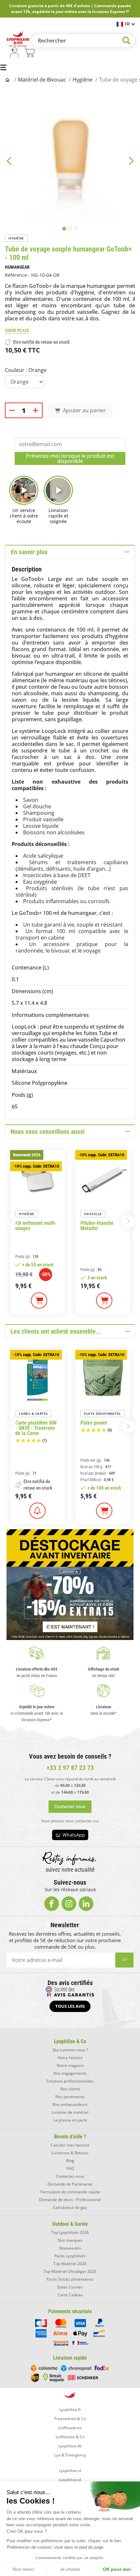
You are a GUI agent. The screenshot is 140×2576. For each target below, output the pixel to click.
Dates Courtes (70, 2287)
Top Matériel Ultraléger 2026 (70, 2271)
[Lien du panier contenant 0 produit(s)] (29, 53)
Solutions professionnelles (70, 2081)
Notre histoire (70, 2058)
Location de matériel (70, 2112)
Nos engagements (70, 2073)
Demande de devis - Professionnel (70, 2200)
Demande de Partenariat (70, 2184)
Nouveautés (70, 2248)
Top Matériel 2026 (70, 2264)
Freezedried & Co (70, 2419)
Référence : (17, 275)
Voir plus (17, 330)
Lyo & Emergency (70, 2455)
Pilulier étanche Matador (97, 1226)
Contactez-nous (70, 2176)
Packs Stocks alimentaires (70, 2279)
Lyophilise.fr (70, 2409)
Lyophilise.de (70, 2446)
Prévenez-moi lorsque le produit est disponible (70, 458)
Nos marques (70, 2240)
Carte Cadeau (70, 2295)
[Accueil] (8, 80)
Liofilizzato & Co (70, 2437)
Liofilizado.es (70, 2428)
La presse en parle (70, 2120)
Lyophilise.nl (70, 2471)
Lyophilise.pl (70, 2480)
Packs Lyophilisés (70, 2256)
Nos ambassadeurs (70, 2104)
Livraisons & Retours (70, 2153)
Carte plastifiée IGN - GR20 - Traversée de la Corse (36, 1428)
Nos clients (70, 2089)
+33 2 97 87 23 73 (70, 1768)
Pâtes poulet (94, 1423)
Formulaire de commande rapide (70, 2192)
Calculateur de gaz (70, 2207)
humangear (17, 267)
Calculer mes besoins (70, 2145)
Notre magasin (70, 2065)
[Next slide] (131, 161)
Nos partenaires (70, 2097)
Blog (70, 2161)
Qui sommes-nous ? (70, 2050)
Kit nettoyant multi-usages (36, 1226)
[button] (128, 1221)
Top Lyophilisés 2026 (70, 2232)
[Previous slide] (9, 161)
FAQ (70, 2168)
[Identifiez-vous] (14, 53)
